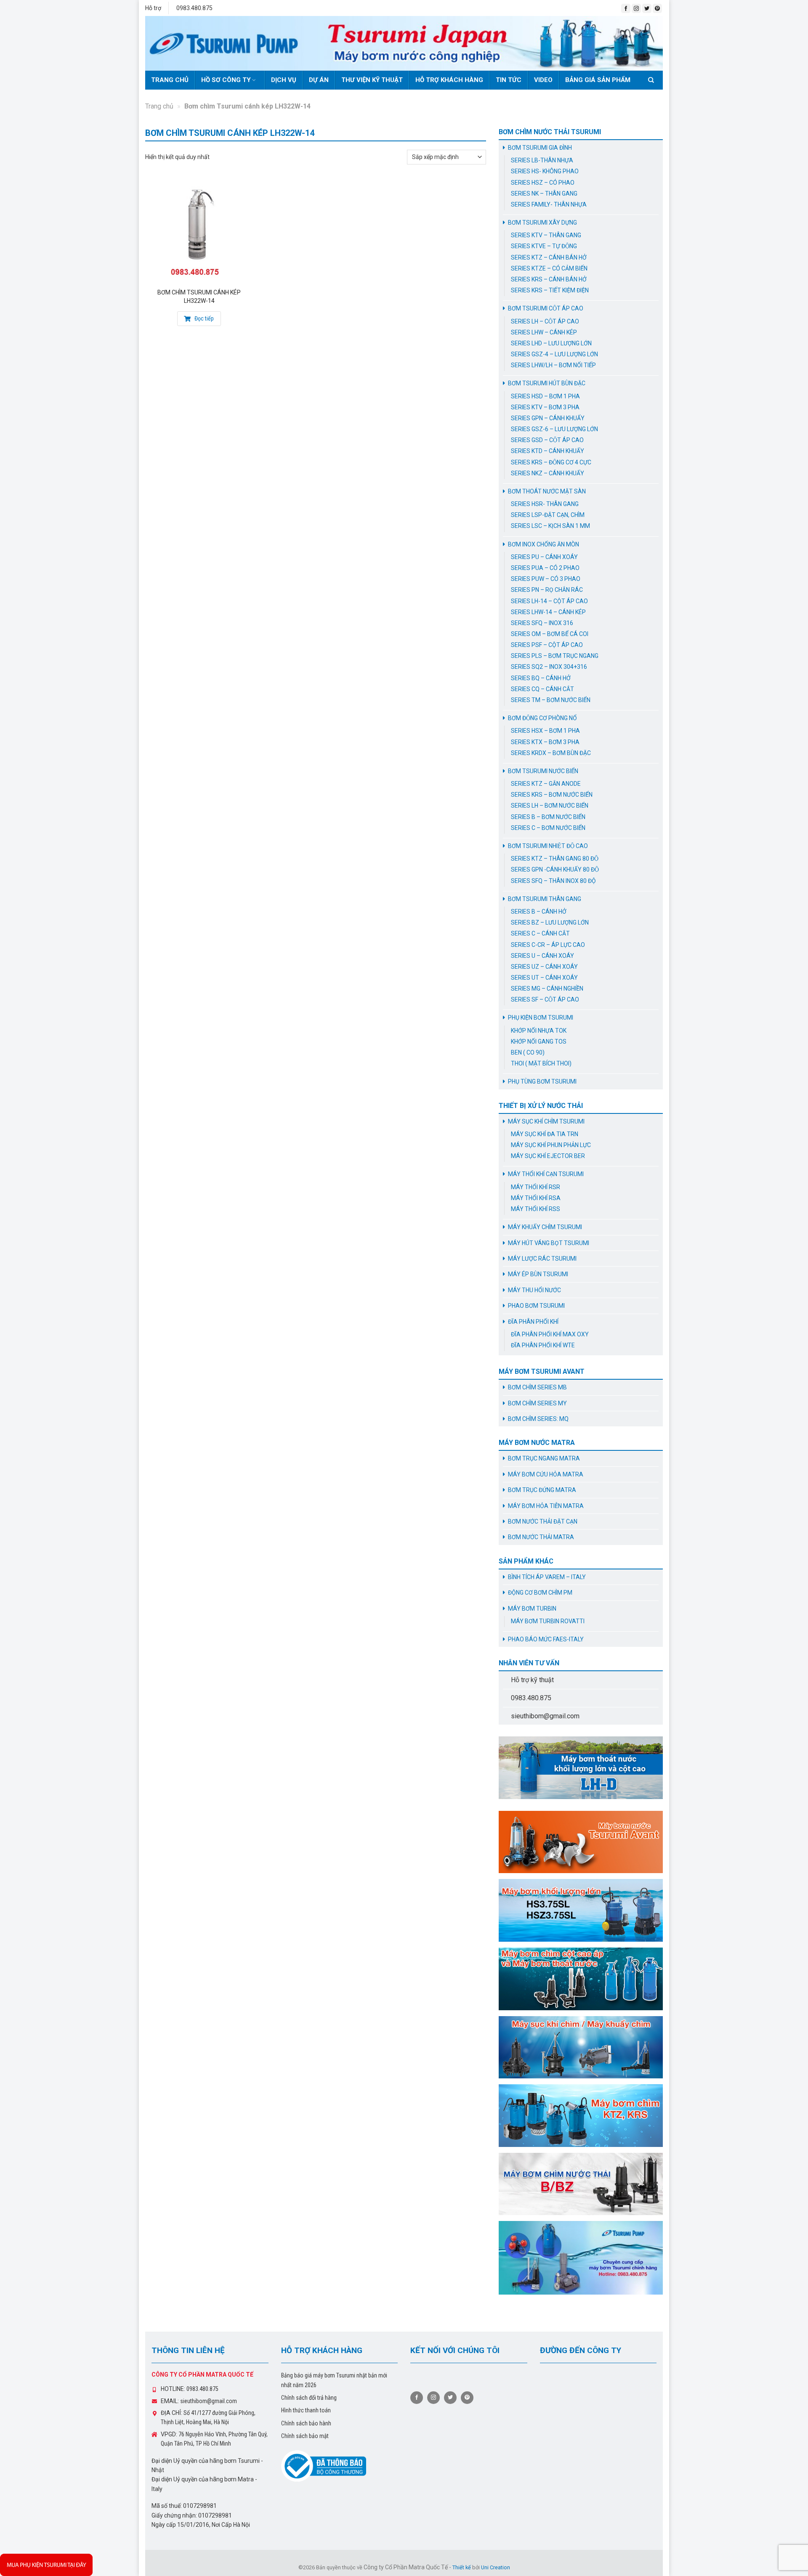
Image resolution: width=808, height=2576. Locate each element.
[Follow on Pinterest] (657, 8)
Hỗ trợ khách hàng (449, 80)
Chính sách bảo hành (306, 2423)
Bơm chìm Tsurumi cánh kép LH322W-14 (199, 297)
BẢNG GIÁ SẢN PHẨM (598, 80)
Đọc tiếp (203, 318)
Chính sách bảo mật (305, 2436)
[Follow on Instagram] (636, 8)
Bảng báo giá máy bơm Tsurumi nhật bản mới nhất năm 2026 (334, 2380)
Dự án (319, 80)
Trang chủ (170, 80)
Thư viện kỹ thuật (372, 80)
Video (543, 80)
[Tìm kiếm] (653, 80)
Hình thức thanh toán (306, 2410)
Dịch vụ (284, 80)
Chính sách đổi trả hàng (309, 2398)
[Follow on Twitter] (647, 8)
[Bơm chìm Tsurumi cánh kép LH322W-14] (199, 231)
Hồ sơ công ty (226, 80)
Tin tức (509, 80)
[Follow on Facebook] (626, 8)
